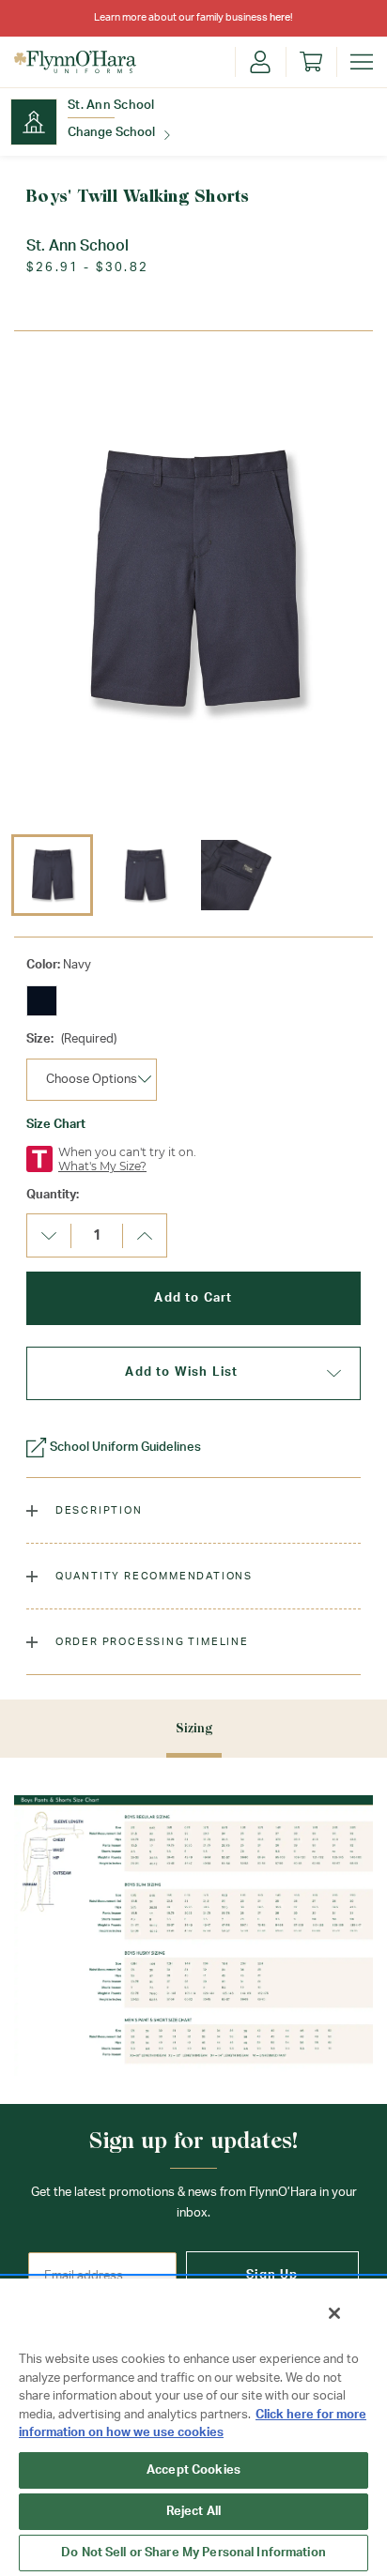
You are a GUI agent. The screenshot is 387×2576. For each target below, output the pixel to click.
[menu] (362, 62)
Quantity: (53, 1195)
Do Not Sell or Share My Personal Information (193, 2553)
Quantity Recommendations (152, 1576)
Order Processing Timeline (150, 1642)
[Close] (334, 2313)
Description (97, 1510)
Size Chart (56, 1125)
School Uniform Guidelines (125, 1448)
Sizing (194, 1728)
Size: (71, 1039)
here (280, 17)
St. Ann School (111, 106)
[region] (193, 2426)
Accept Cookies (193, 2470)
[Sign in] (260, 62)
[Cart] (311, 62)
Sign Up (272, 2275)
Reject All (193, 2512)
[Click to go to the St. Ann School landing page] (34, 122)
